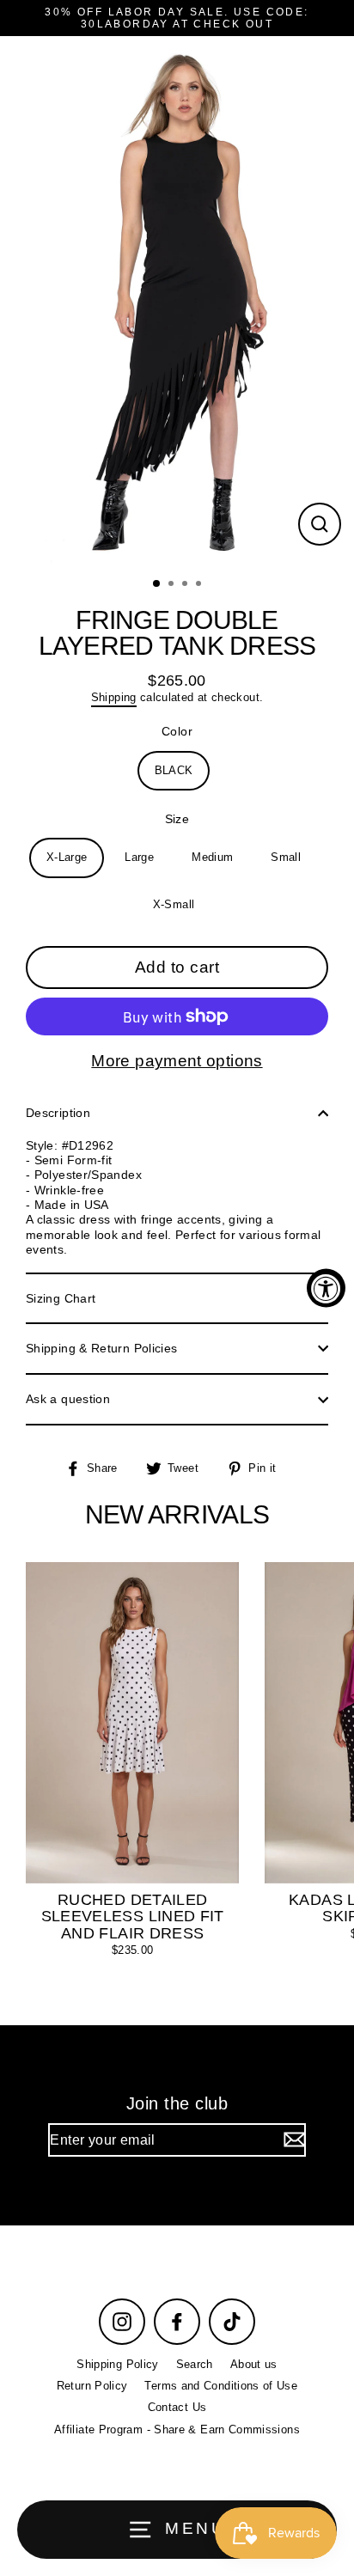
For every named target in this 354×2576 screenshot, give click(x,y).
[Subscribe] (292, 2140)
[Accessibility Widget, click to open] (326, 1288)
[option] (177, 302)
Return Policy (92, 2386)
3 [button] (186, 585)
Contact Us (177, 2407)
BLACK (174, 770)
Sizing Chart (61, 1298)
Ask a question (68, 1399)
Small (286, 857)
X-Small (174, 904)
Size (177, 819)
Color (177, 731)
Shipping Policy (117, 2364)
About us (254, 2364)
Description (58, 1113)
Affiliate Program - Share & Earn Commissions (177, 2429)
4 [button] (200, 585)
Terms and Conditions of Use (221, 2386)
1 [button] (157, 584)
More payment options (177, 1061)
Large (139, 857)
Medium (212, 857)
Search (195, 2364)
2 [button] (173, 585)
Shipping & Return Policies (101, 1348)
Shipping (114, 697)
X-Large (67, 857)
